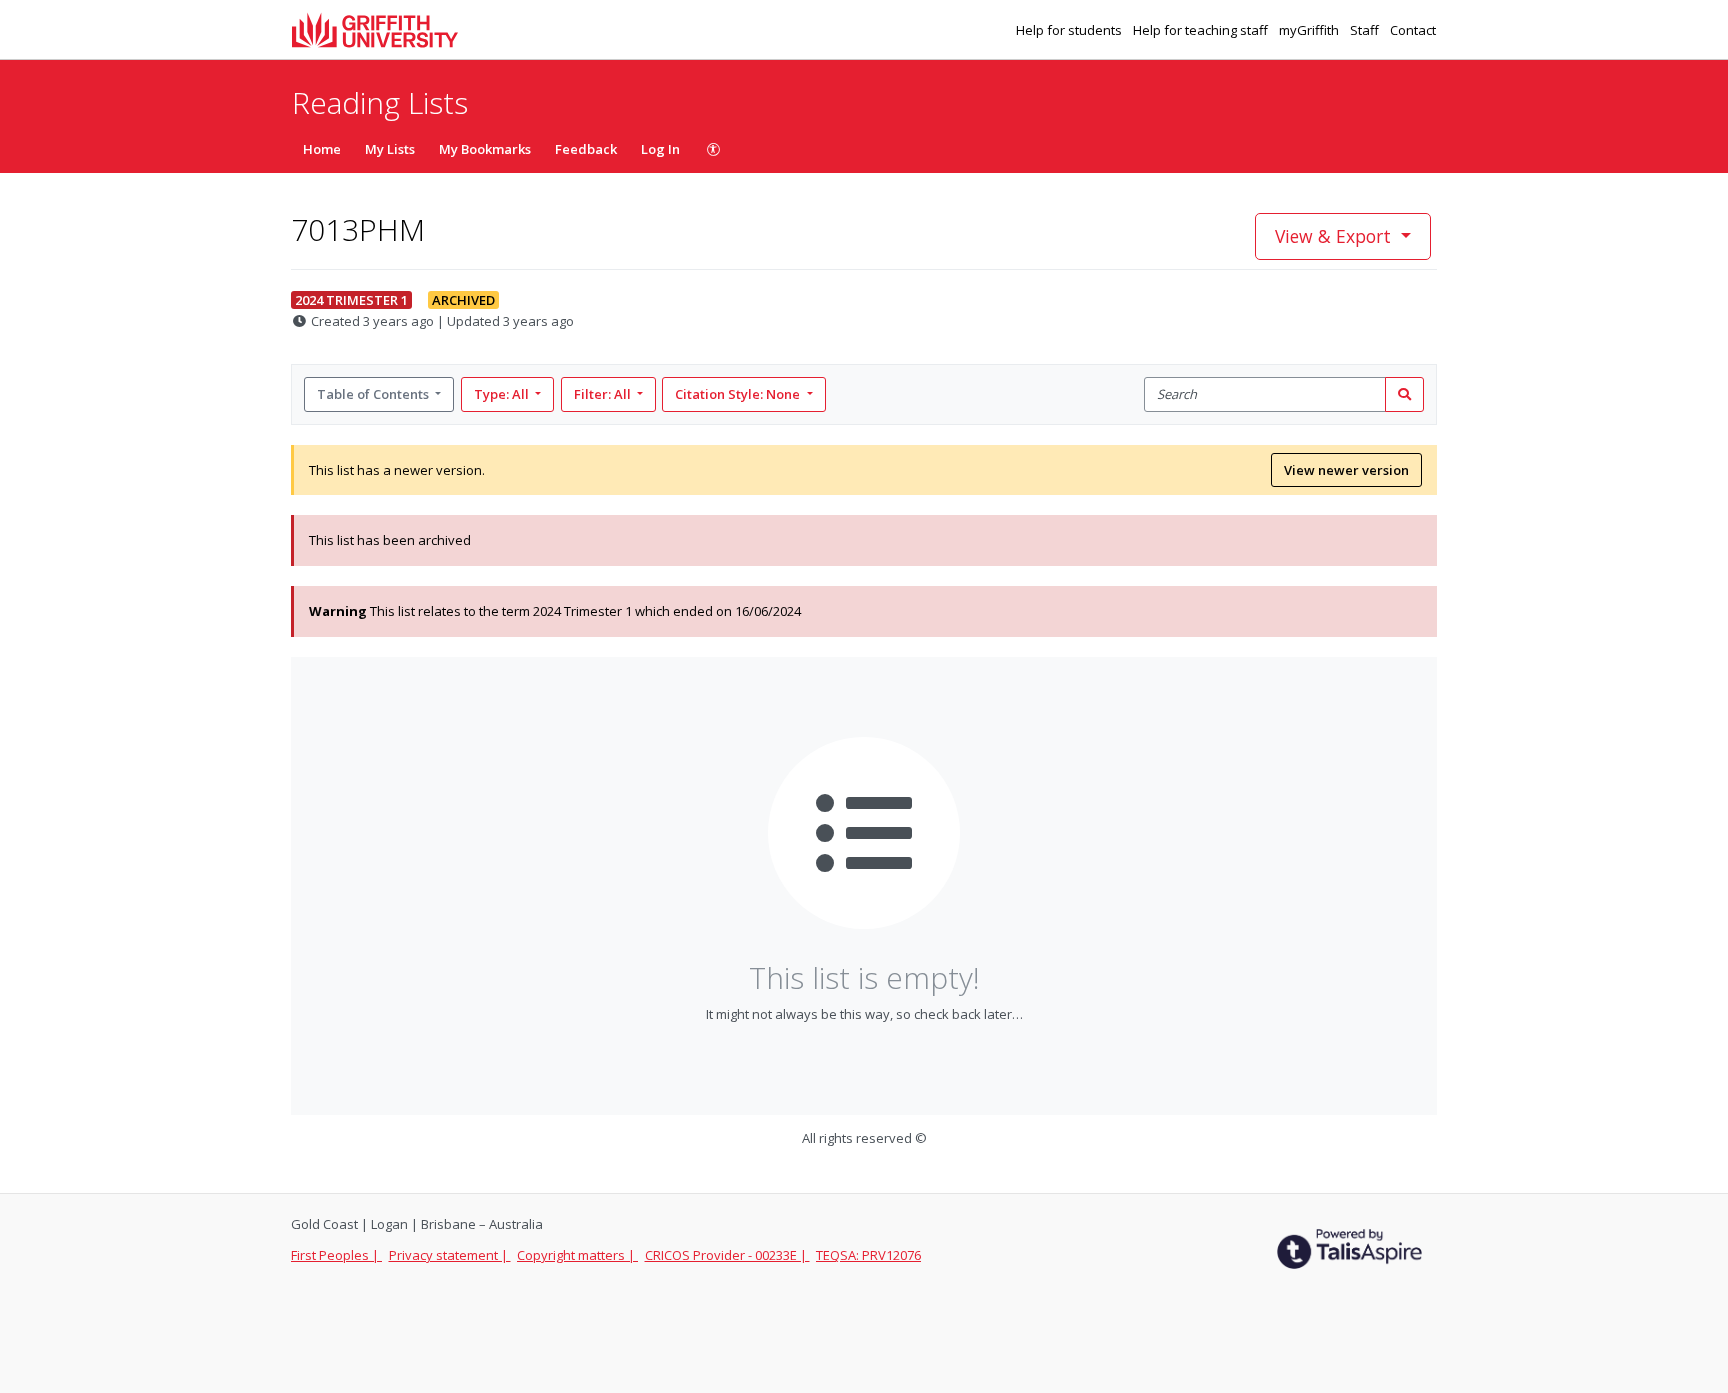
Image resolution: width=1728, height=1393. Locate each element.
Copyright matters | (577, 1255)
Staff (1366, 30)
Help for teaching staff (1202, 30)
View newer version (1346, 470)
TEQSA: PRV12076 (868, 1255)
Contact (1413, 30)
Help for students (1070, 30)
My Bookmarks (485, 149)
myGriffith (1310, 30)
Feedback (586, 149)
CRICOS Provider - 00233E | (727, 1255)
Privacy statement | (450, 1255)
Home (322, 149)
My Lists (390, 149)
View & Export (1333, 236)
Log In (660, 149)
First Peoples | (336, 1255)
